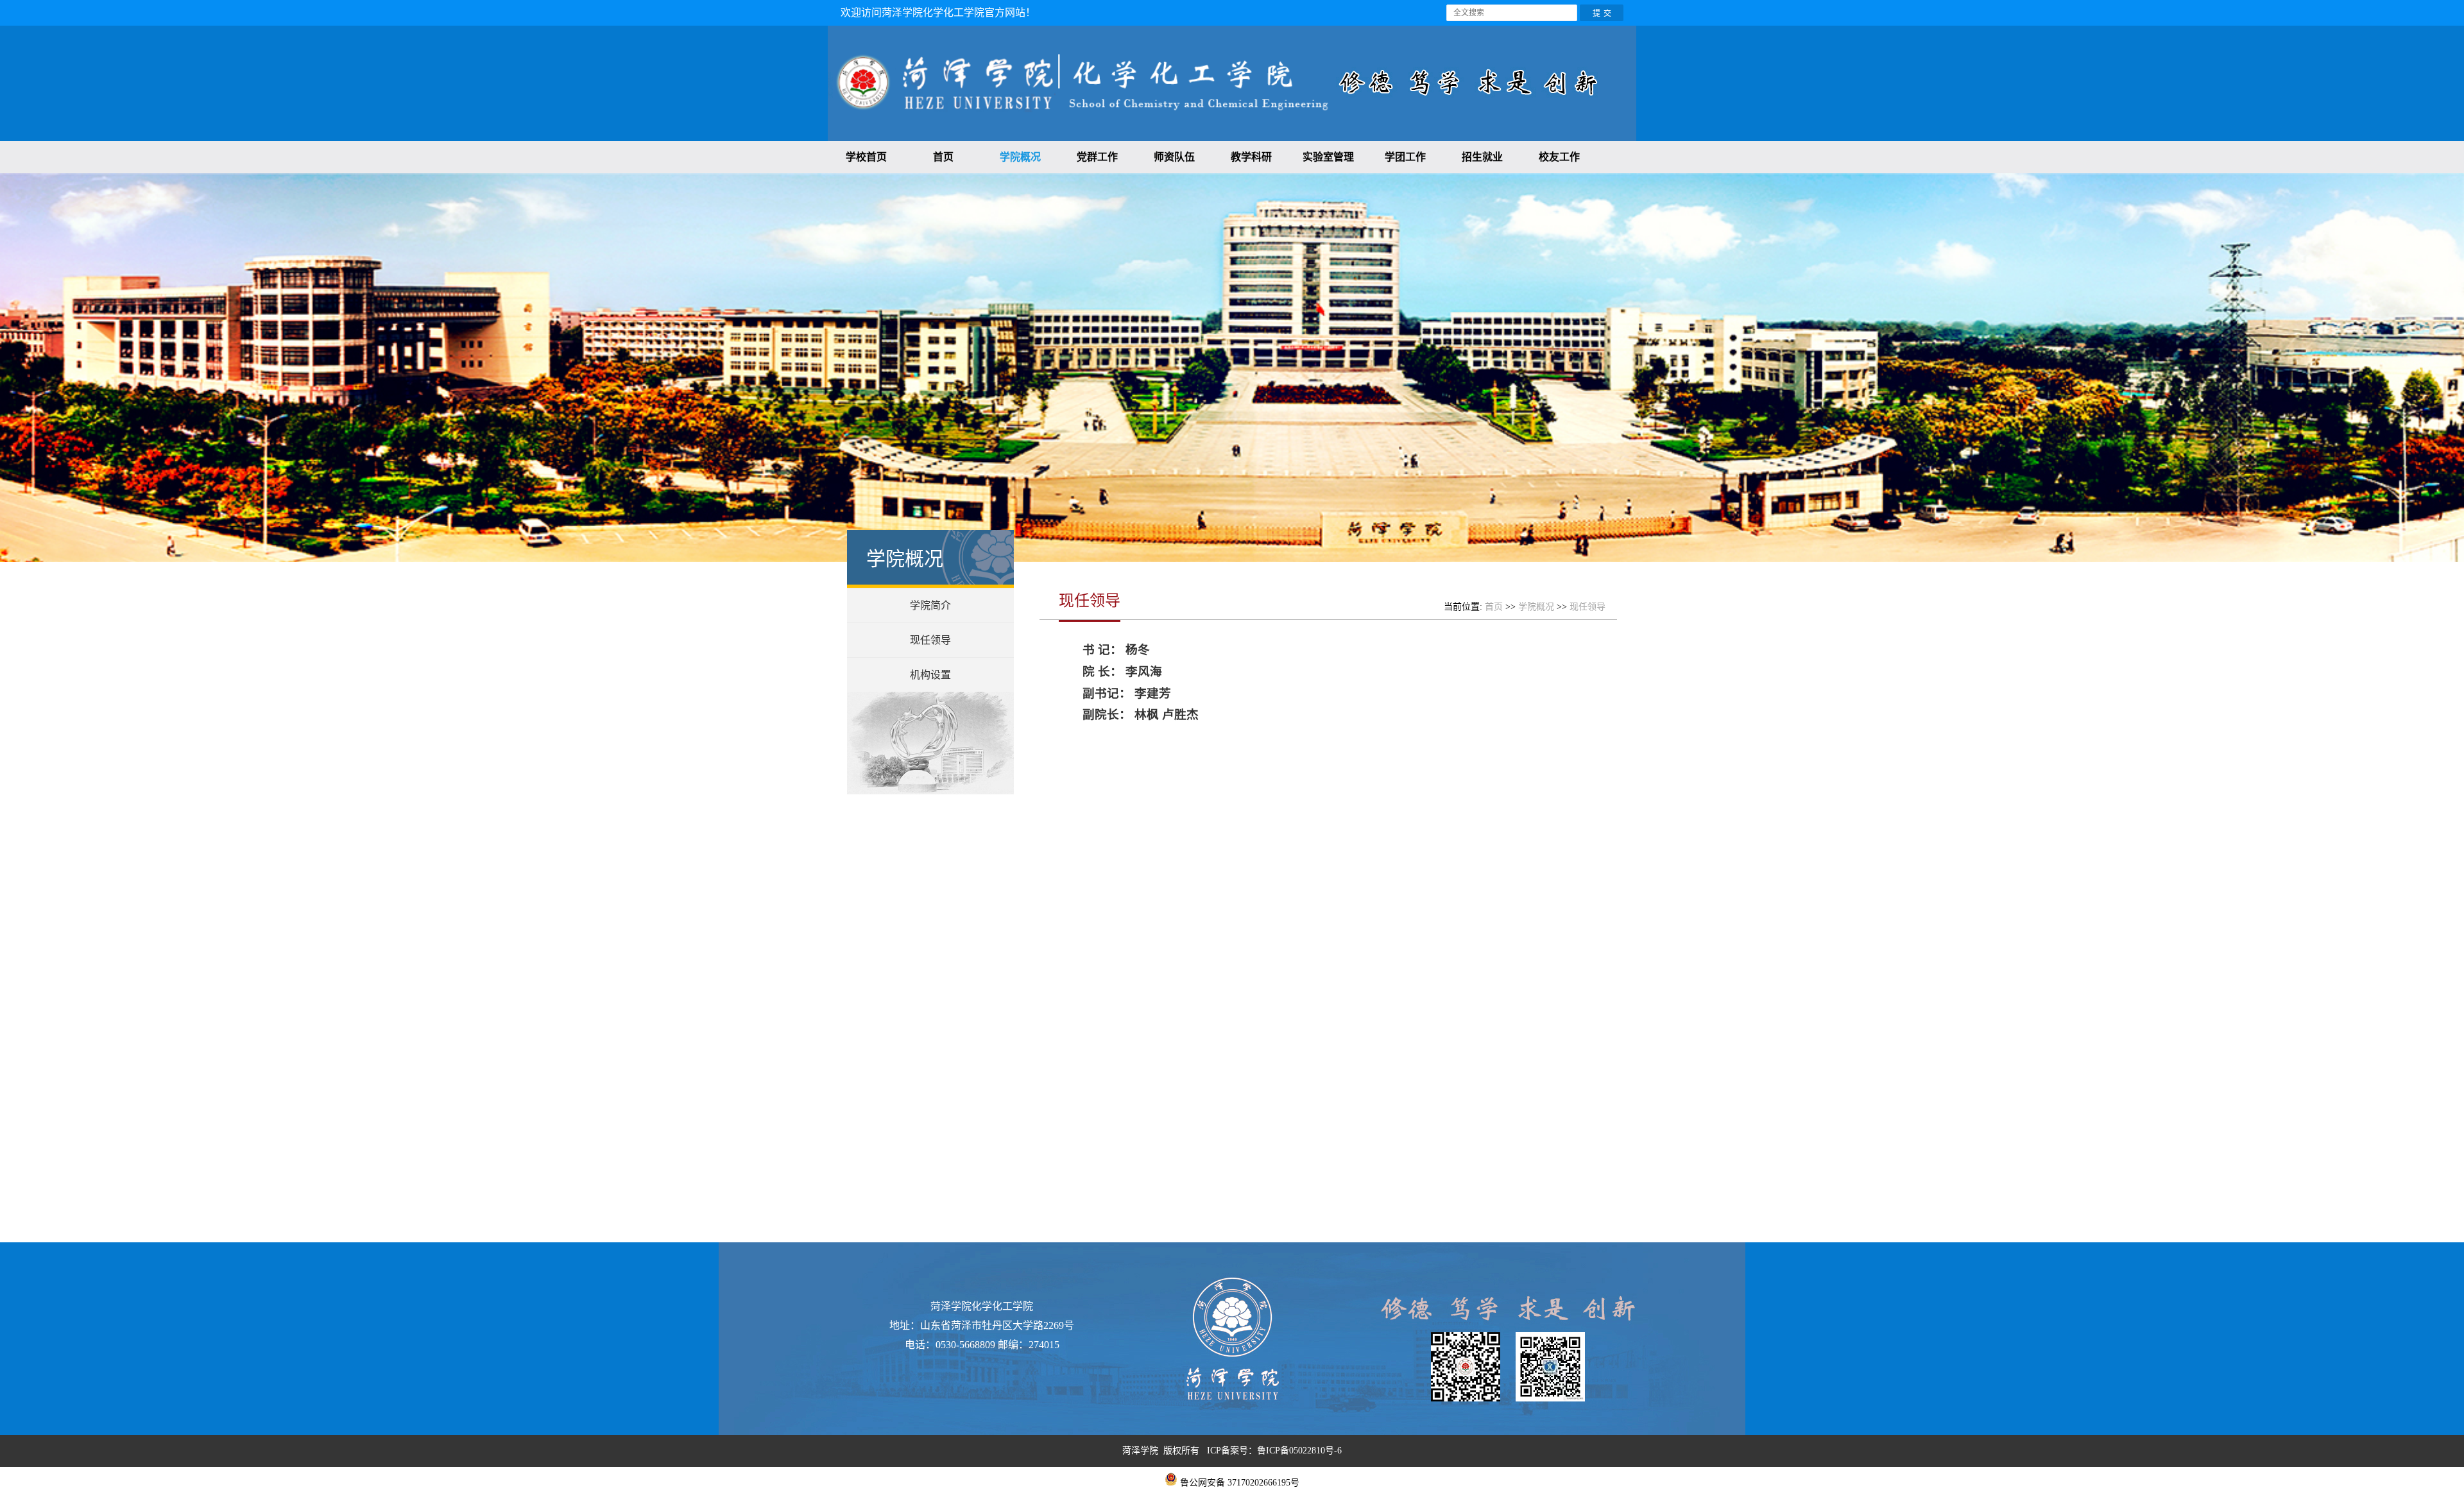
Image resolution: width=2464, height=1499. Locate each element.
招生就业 (1482, 157)
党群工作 (1097, 157)
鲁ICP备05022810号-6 (1299, 1451)
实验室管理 (1328, 157)
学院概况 (1020, 157)
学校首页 (866, 157)
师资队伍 (1174, 157)
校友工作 (1559, 157)
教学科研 (1251, 157)
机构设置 (930, 675)
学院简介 (930, 605)
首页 (943, 157)
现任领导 (930, 640)
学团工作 (1405, 157)
